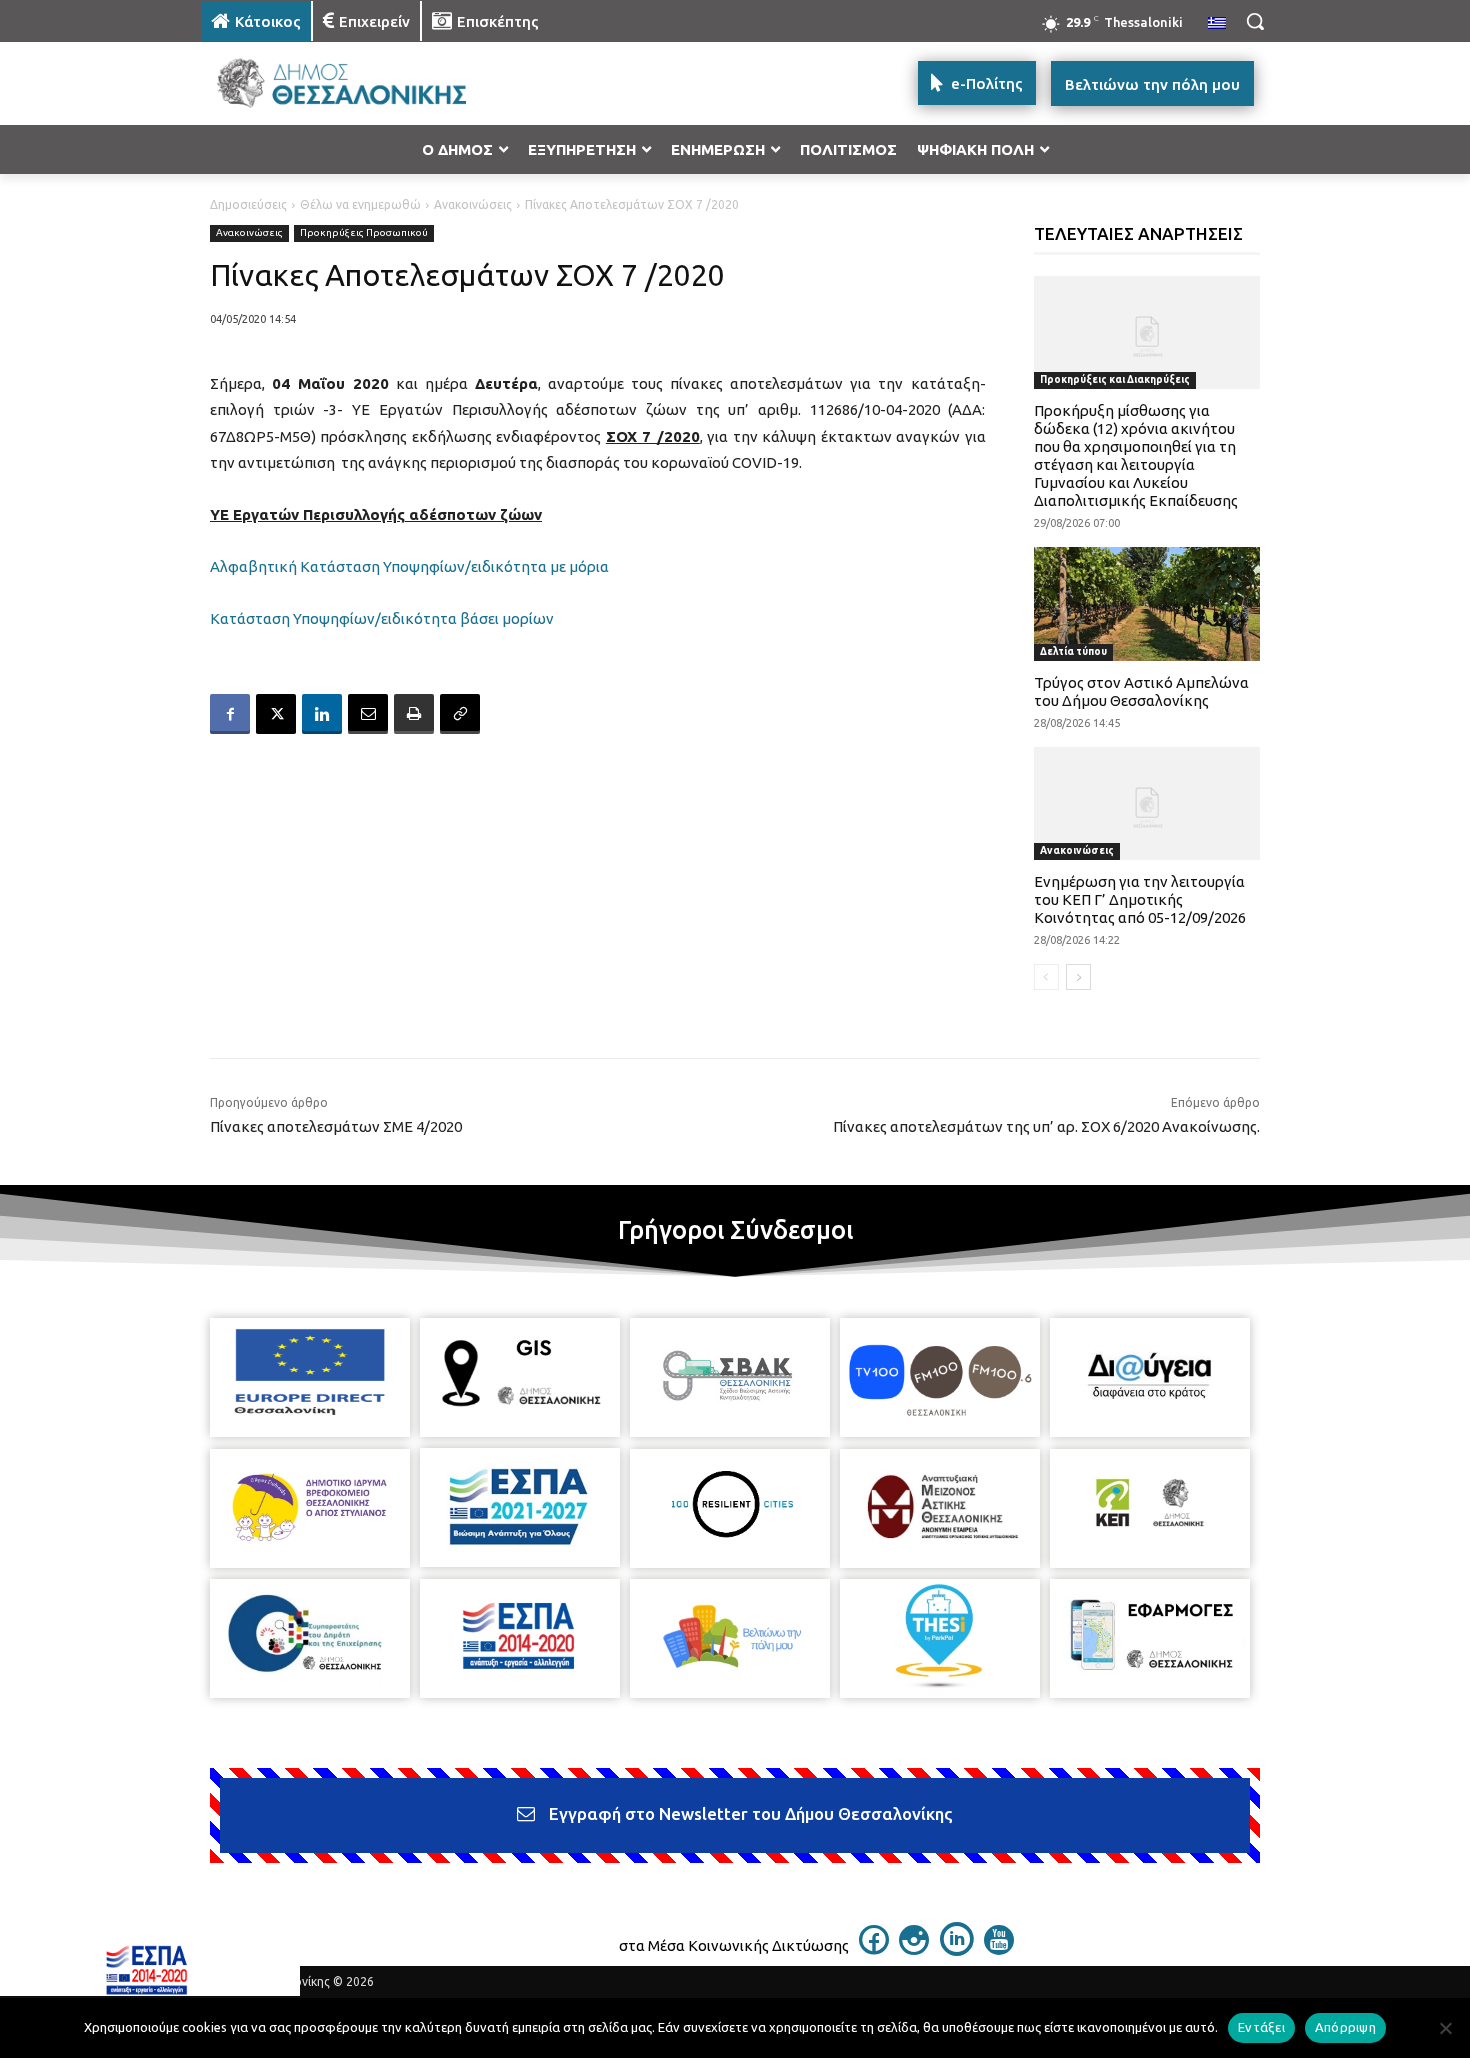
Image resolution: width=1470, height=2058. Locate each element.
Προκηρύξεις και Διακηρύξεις (1115, 379)
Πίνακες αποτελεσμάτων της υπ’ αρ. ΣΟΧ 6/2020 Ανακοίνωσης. (1046, 1126)
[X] (276, 714)
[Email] (368, 714)
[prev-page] (1046, 977)
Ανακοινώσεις (473, 204)
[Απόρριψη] (1445, 2028)
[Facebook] (230, 714)
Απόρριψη (1345, 2027)
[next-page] (1078, 977)
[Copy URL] (460, 714)
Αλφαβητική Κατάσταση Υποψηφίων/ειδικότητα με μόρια (409, 566)
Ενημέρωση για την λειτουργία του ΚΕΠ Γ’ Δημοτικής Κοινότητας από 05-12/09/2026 (1140, 899)
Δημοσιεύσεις (248, 204)
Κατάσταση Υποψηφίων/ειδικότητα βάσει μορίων (382, 618)
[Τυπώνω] (414, 714)
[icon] (874, 1949)
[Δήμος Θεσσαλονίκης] (361, 83)
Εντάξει (1261, 2027)
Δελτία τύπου (1073, 651)
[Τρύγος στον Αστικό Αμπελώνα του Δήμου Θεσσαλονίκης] (1147, 603)
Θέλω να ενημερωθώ (360, 204)
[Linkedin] (322, 714)
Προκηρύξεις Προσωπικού (364, 232)
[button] (1255, 21)
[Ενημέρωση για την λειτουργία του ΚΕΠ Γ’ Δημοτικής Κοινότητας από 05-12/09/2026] (1147, 803)
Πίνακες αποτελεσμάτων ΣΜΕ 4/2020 (336, 1126)
